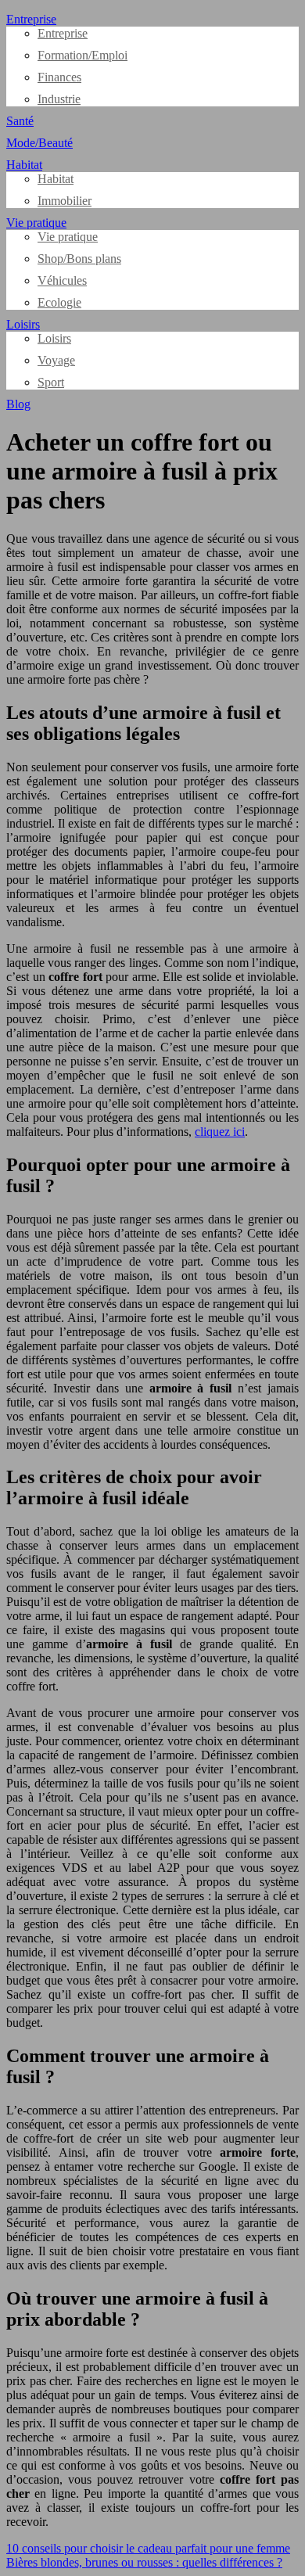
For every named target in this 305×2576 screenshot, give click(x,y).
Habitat (24, 165)
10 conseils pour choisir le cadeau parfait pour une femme (148, 2548)
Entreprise (31, 19)
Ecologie (59, 302)
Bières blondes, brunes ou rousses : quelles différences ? (144, 2562)
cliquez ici (220, 1132)
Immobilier (65, 201)
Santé (20, 121)
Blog (18, 404)
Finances (59, 77)
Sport (51, 382)
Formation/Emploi (83, 55)
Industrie (59, 99)
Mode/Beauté (39, 143)
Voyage (56, 360)
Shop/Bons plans (79, 259)
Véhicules (62, 280)
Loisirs (23, 324)
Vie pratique (36, 223)
